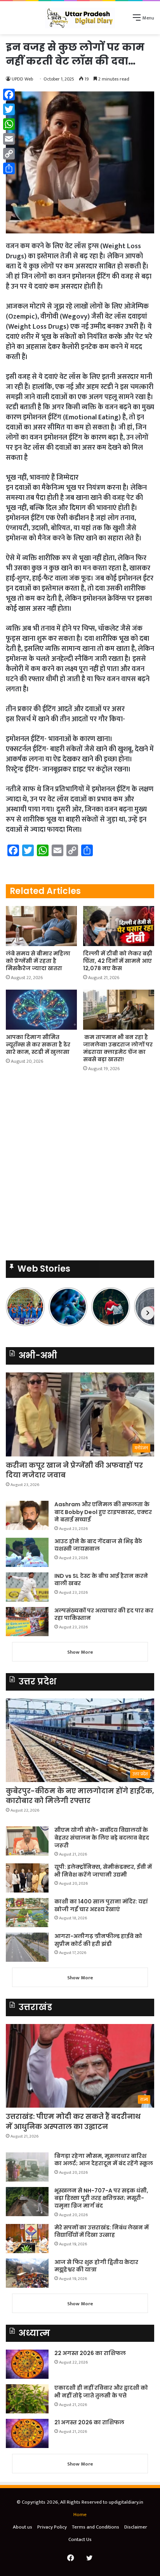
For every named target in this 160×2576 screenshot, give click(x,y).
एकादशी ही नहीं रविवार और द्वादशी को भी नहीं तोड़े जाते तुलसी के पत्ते (101, 2392)
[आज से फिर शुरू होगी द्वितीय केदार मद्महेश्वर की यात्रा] (27, 2273)
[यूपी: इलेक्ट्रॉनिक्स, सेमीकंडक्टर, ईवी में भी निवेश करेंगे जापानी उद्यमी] (27, 1878)
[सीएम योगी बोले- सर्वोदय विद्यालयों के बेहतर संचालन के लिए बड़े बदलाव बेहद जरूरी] (27, 1841)
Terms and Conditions (96, 2527)
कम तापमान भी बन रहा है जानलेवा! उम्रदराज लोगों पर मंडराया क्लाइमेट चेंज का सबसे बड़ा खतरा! (118, 1048)
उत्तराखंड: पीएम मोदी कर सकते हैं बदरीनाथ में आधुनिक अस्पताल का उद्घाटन (73, 2121)
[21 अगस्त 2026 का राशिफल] (27, 2433)
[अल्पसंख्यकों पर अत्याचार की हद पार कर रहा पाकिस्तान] (27, 1622)
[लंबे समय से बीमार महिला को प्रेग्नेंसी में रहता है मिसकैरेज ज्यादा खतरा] (41, 926)
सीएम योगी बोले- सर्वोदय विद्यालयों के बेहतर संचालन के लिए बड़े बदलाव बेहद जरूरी (102, 1837)
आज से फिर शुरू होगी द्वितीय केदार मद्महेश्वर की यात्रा (96, 2266)
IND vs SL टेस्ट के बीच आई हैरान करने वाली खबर (101, 1580)
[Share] (9, 168)
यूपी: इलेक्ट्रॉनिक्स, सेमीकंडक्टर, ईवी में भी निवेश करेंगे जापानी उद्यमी (103, 1871)
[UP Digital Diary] (80, 18)
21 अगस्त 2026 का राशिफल (89, 2422)
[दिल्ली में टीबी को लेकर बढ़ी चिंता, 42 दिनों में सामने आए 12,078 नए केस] (119, 926)
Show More (80, 1652)
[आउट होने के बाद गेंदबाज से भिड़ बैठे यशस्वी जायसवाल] (27, 1552)
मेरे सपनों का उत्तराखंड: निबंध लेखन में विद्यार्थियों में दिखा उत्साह (102, 2231)
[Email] (9, 139)
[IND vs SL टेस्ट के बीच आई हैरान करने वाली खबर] (27, 1587)
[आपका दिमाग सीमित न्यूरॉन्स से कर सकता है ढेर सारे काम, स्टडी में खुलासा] (41, 1010)
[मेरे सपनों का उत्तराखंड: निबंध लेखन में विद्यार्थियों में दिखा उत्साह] (27, 2239)
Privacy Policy (52, 2527)
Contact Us (80, 2539)
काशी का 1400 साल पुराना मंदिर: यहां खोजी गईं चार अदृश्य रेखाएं (101, 1905)
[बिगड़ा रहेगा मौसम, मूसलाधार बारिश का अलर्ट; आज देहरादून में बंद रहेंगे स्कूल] (27, 2167)
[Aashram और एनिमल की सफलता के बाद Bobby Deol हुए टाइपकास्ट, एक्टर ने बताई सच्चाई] (27, 1515)
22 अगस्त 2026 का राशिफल (90, 2353)
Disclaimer (136, 2527)
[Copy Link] (9, 154)
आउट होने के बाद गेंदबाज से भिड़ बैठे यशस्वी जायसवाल (98, 1545)
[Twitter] (9, 109)
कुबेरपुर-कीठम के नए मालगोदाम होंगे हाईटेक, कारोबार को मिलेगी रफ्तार (80, 1796)
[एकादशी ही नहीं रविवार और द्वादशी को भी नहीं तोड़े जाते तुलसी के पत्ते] (27, 2399)
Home (80, 2515)
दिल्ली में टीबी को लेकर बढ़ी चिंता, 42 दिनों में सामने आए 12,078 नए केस (118, 961)
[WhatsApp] (9, 124)
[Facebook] (9, 95)
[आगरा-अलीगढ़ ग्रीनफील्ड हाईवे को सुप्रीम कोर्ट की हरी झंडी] (27, 1947)
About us (23, 2527)
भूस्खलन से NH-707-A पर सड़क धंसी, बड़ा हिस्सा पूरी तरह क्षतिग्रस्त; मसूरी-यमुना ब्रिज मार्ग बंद (101, 2198)
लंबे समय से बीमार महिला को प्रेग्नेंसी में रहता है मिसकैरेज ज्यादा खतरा (38, 961)
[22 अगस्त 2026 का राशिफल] (27, 2364)
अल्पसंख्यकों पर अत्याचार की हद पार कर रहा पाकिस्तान (104, 1614)
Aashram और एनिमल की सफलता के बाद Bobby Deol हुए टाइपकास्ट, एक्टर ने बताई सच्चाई (103, 1512)
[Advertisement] (80, 118)
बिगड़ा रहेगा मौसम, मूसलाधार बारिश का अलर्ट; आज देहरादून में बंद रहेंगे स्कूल (104, 2160)
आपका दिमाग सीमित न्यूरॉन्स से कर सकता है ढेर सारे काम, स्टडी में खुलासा (38, 1044)
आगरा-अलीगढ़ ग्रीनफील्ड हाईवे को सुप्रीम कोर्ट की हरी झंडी (98, 1940)
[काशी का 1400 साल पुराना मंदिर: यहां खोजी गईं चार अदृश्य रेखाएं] (27, 1913)
